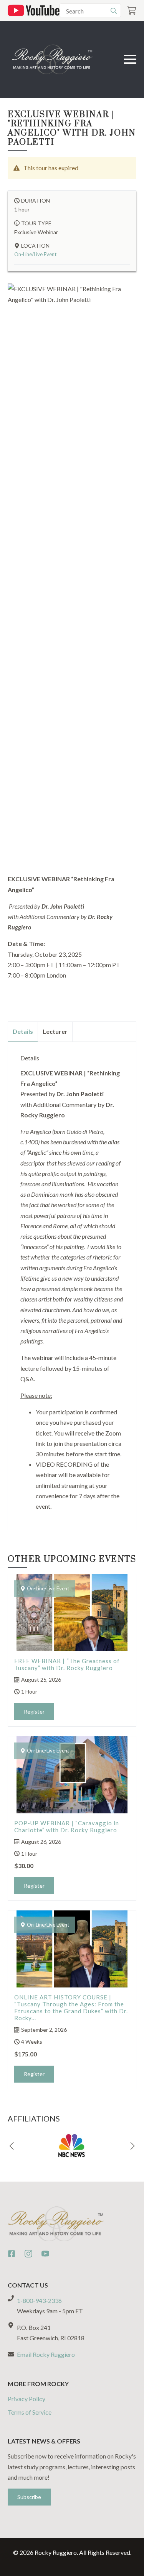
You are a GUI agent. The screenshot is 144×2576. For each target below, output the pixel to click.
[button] (12, 2146)
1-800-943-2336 (39, 2300)
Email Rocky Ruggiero (46, 2354)
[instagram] (28, 2254)
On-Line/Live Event (35, 254)
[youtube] (45, 2254)
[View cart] (132, 11)
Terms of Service (30, 2412)
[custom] (12, 2254)
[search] (114, 11)
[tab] (23, 1031)
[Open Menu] (130, 59)
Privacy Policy (26, 2399)
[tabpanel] (72, 1283)
